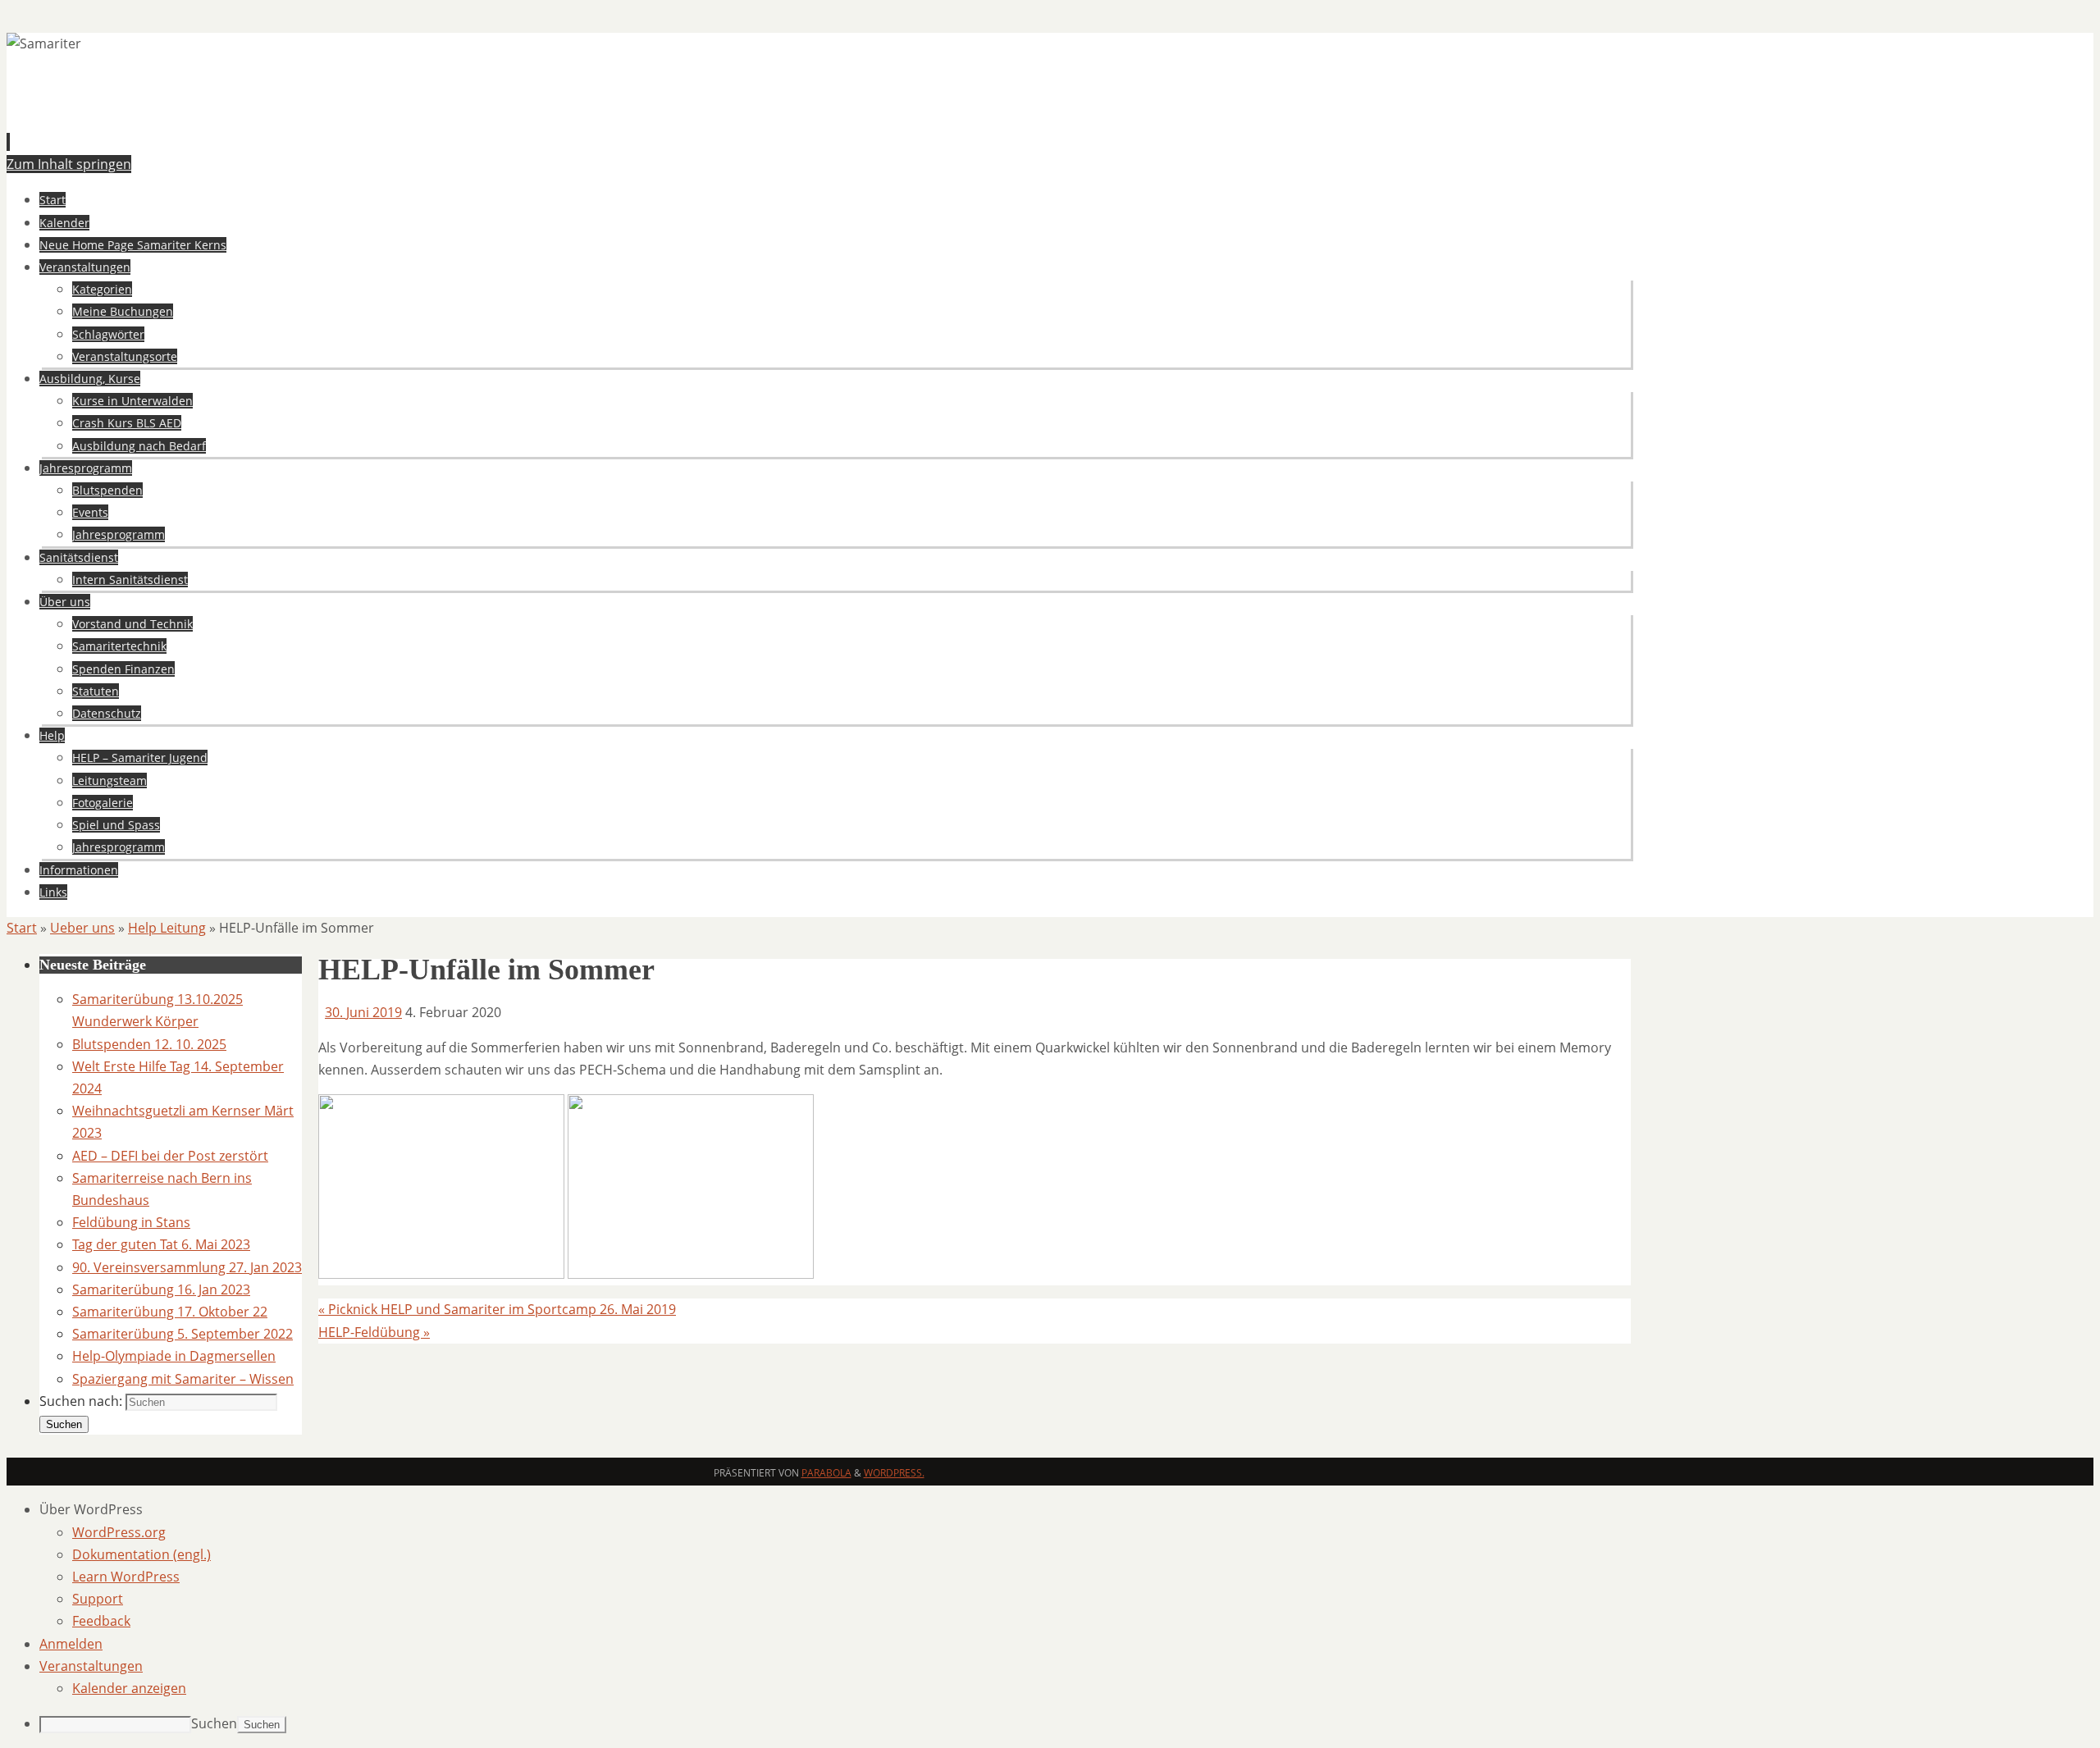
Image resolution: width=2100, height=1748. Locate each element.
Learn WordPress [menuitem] (126, 1577)
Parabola (826, 1473)
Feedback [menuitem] (101, 1621)
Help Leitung (167, 928)
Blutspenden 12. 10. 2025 (149, 1044)
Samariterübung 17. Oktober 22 (170, 1312)
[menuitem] (1066, 1510)
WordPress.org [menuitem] (119, 1532)
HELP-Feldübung (374, 1332)
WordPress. (894, 1473)
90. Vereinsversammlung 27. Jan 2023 (187, 1267)
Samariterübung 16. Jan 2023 (161, 1289)
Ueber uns (82, 928)
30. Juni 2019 (363, 1012)
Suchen (214, 1723)
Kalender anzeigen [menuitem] (129, 1688)
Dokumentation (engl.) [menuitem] (142, 1554)
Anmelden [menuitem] (71, 1644)
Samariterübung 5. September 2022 (183, 1334)
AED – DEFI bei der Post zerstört (170, 1156)
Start (22, 928)
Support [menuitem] (98, 1599)
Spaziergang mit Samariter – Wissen (183, 1379)
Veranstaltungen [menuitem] (91, 1666)
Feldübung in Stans (131, 1222)
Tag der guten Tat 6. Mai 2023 (161, 1244)
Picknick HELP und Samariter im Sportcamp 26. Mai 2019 (497, 1309)
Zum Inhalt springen (69, 164)
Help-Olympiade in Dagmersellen (174, 1356)
